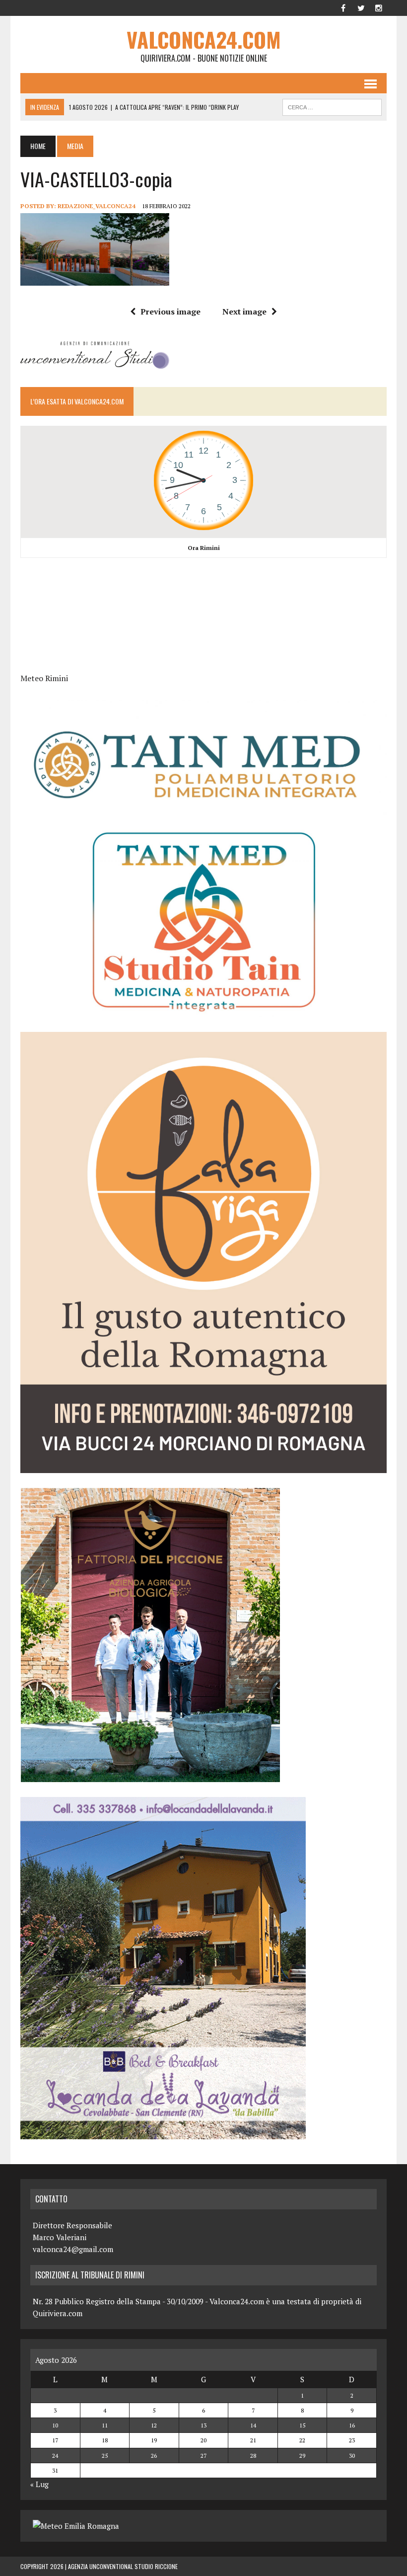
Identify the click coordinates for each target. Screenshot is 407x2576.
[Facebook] (343, 7)
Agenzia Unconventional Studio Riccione (123, 2566)
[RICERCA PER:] (332, 106)
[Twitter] (361, 7)
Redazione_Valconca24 (97, 206)
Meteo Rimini (44, 678)
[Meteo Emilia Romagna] (76, 2526)
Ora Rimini (204, 548)
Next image (244, 312)
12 (154, 2425)
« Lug (39, 2484)
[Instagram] (379, 7)
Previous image (170, 312)
